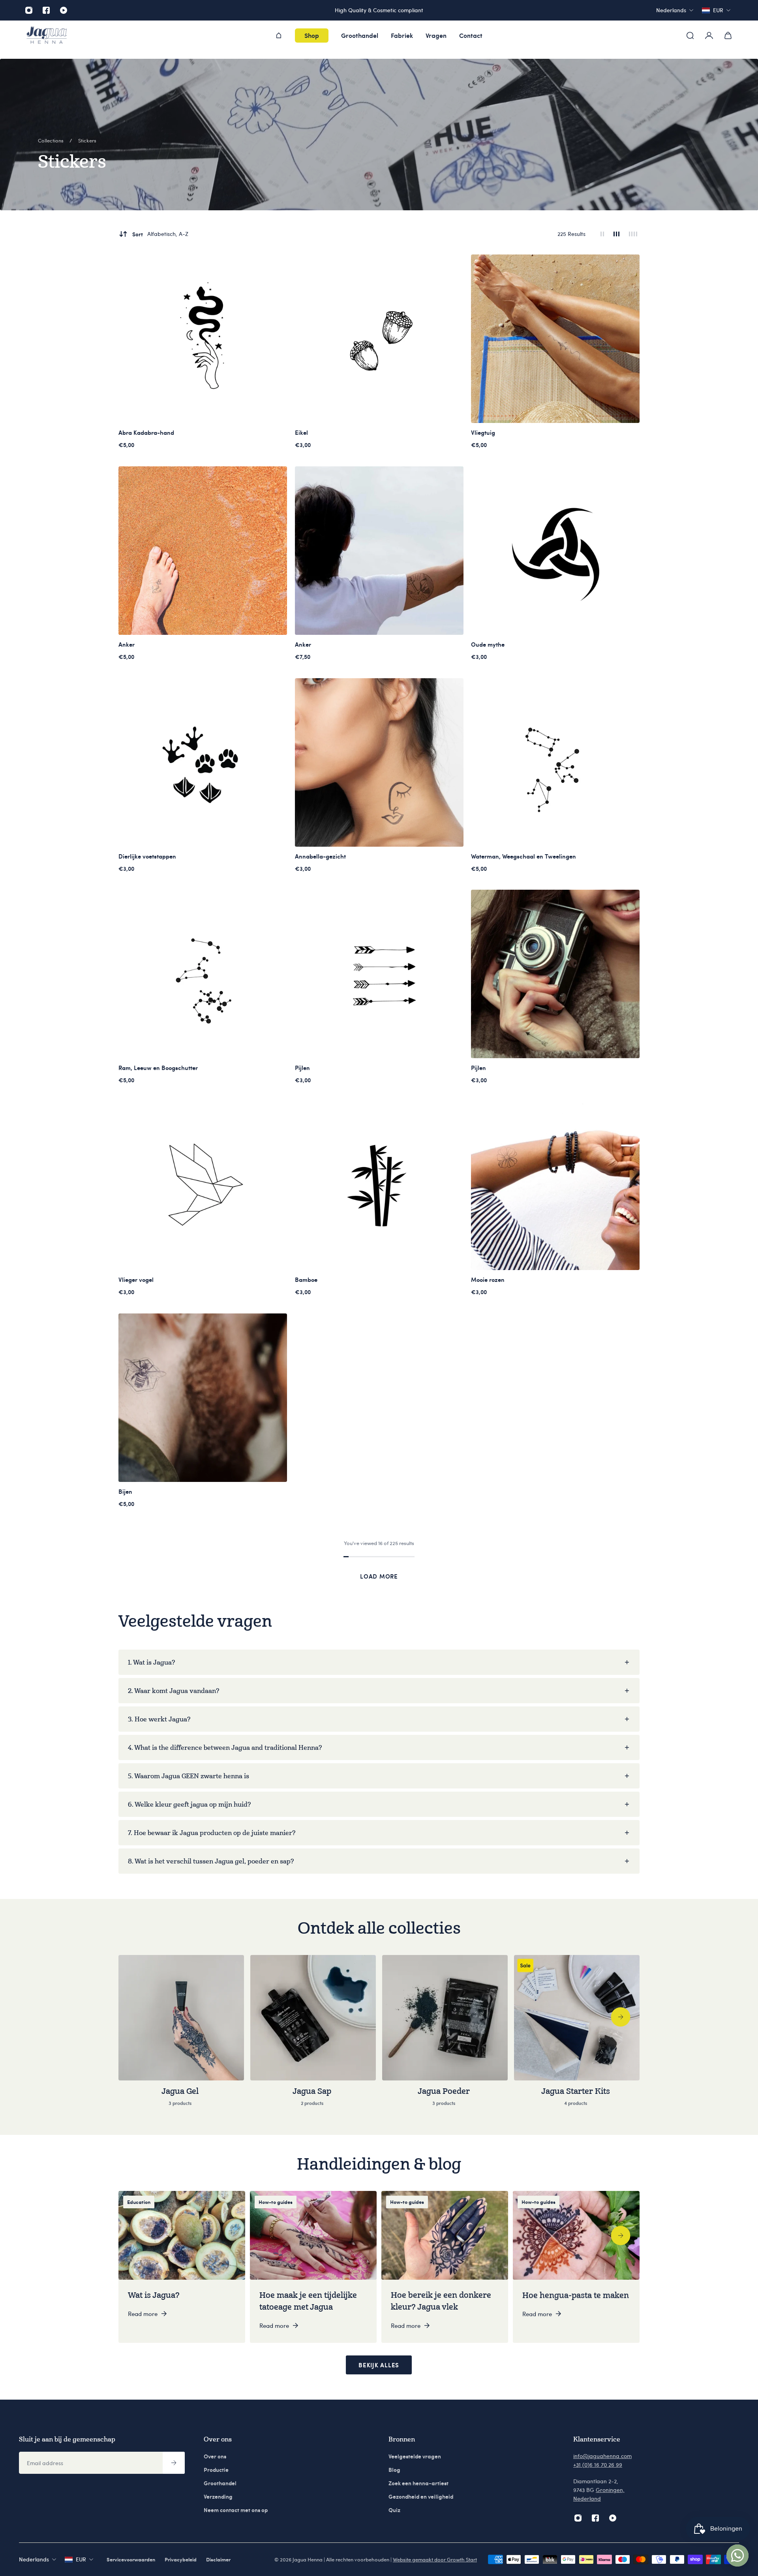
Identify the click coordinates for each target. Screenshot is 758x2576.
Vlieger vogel (136, 1280)
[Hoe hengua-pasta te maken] (576, 2267)
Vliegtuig (483, 432)
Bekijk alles (379, 2365)
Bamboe (306, 1280)
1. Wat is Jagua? (151, 1662)
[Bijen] (203, 1398)
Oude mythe (488, 644)
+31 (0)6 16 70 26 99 (598, 2465)
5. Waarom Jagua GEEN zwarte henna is (189, 1776)
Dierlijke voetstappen (147, 856)
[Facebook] (46, 10)
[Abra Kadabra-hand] (203, 339)
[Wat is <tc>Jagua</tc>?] (182, 2267)
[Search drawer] (690, 36)
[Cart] (728, 36)
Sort (160, 234)
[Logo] (47, 36)
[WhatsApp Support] (737, 2555)
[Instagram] (29, 10)
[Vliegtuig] (555, 339)
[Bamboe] (379, 1186)
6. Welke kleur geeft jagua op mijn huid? (189, 1804)
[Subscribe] (174, 2463)
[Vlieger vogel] (203, 1186)
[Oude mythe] (555, 551)
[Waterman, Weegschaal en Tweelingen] (555, 762)
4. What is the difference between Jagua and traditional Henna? (225, 1747)
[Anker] (203, 551)
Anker (127, 644)
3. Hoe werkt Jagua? (159, 1719)
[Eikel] (379, 339)
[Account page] (709, 36)
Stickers (87, 140)
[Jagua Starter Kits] (577, 2035)
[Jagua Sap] (313, 2035)
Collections (51, 140)
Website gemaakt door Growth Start (435, 2559)
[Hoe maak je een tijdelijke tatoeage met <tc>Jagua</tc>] (313, 2267)
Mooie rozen (488, 1280)
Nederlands (34, 2559)
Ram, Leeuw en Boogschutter (158, 1068)
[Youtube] (64, 10)
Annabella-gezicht (320, 856)
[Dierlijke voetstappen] (203, 762)
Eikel (301, 432)
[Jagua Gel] (181, 2035)
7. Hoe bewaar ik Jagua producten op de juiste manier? (212, 1833)
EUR (81, 2559)
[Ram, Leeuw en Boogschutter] (203, 974)
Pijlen (302, 1068)
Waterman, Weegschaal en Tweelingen (523, 856)
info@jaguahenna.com (602, 2456)
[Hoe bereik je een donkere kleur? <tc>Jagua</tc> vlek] (445, 2267)
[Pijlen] (379, 974)
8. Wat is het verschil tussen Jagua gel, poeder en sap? (211, 1861)
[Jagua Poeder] (445, 2035)
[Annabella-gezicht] (379, 762)
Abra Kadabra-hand (146, 432)
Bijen (125, 1491)
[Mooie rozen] (555, 1186)
